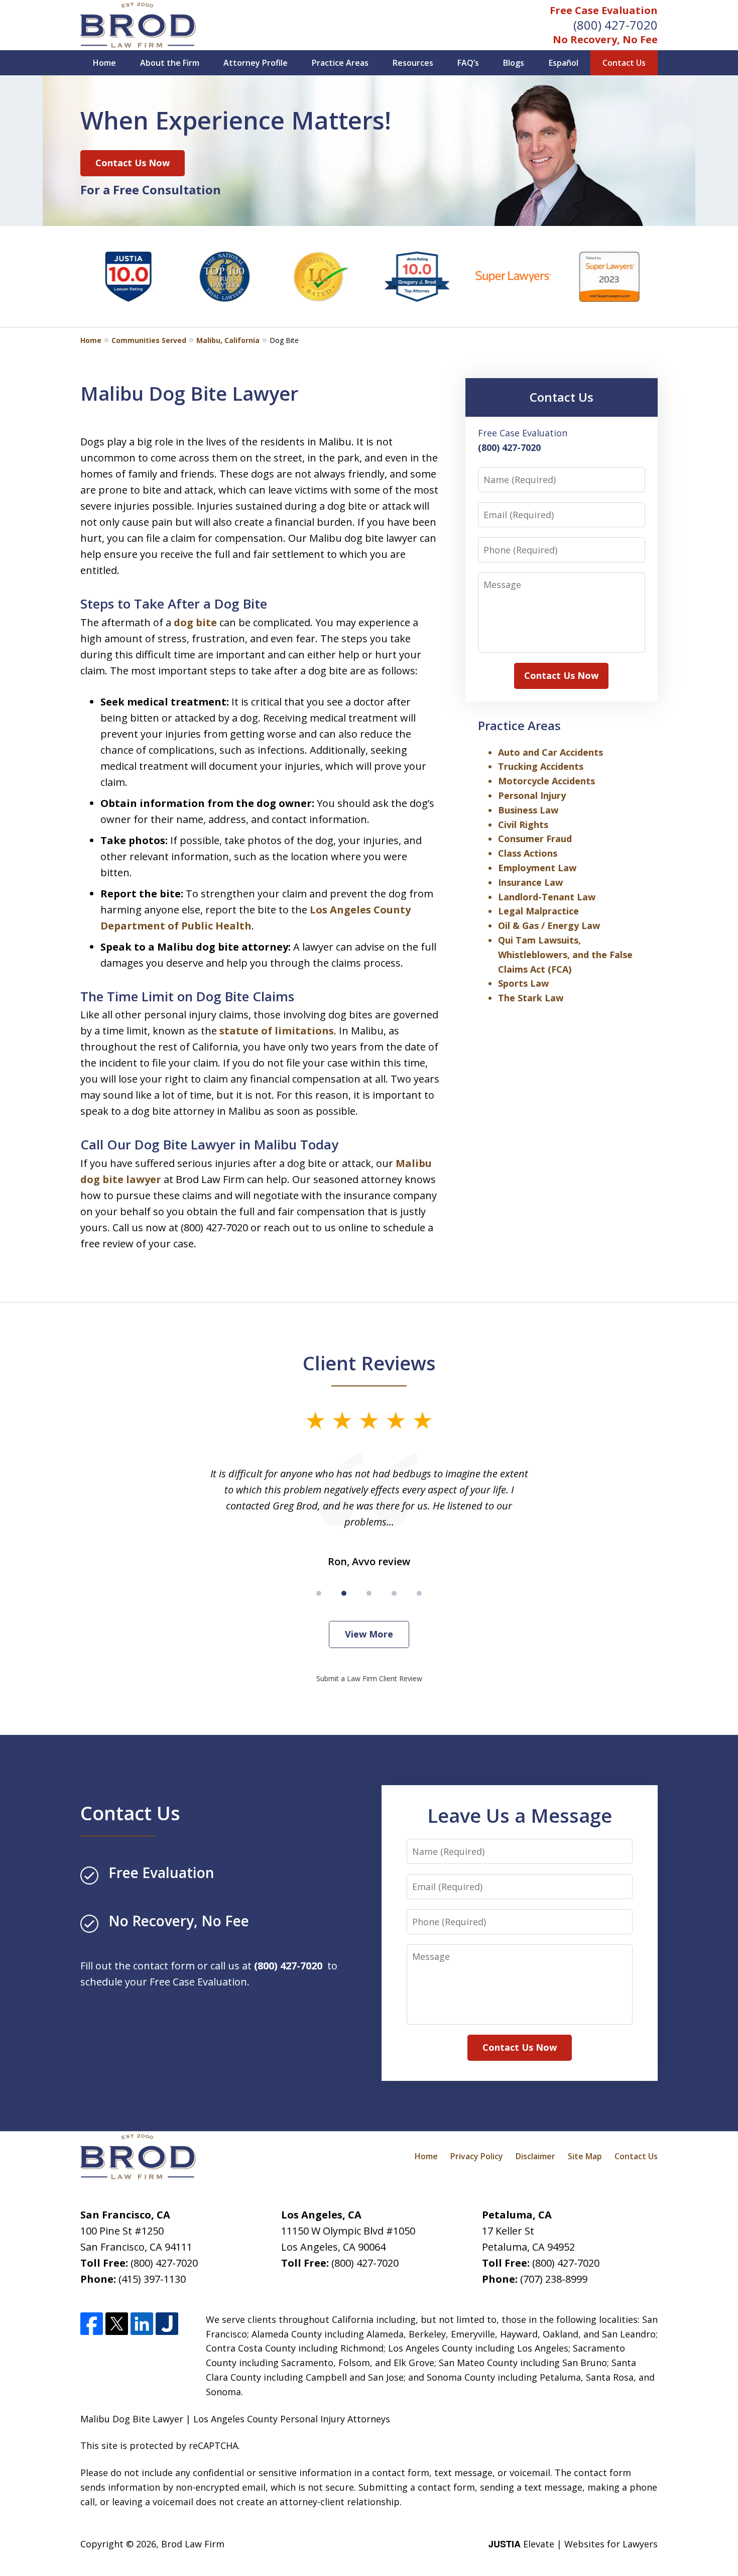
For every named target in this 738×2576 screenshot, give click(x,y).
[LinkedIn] (142, 2324)
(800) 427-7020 (616, 25)
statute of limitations (277, 1031)
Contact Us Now (133, 163)
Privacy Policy (477, 2156)
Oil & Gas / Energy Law (549, 925)
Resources (413, 63)
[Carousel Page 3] (369, 1593)
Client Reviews (369, 1363)
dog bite (195, 622)
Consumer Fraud (535, 839)
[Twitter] (117, 2324)
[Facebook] (92, 2324)
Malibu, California (228, 340)
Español (564, 63)
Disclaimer (535, 2156)
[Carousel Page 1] (319, 1593)
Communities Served (149, 340)
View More (369, 1634)
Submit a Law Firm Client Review (369, 1678)
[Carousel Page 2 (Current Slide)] (344, 1593)
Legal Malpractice (538, 911)
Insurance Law (530, 882)
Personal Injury (532, 795)
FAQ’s (468, 63)
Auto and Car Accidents (550, 752)
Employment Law (537, 868)
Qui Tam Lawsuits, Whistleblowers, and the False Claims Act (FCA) (565, 955)
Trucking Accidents (541, 766)
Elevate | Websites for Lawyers (573, 2544)
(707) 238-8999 (554, 2279)
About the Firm (170, 63)
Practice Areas (340, 63)
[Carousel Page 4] (394, 1593)
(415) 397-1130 (152, 2279)
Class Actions (528, 853)
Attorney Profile (256, 63)
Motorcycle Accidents (546, 781)
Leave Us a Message (520, 1815)
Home (104, 63)
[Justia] (167, 2324)
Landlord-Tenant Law (547, 897)
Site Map (585, 2156)
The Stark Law (531, 998)
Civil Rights (523, 825)
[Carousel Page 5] (419, 1593)
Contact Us (624, 63)
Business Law (528, 810)
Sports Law (523, 983)
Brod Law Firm (193, 2544)
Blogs (514, 63)
